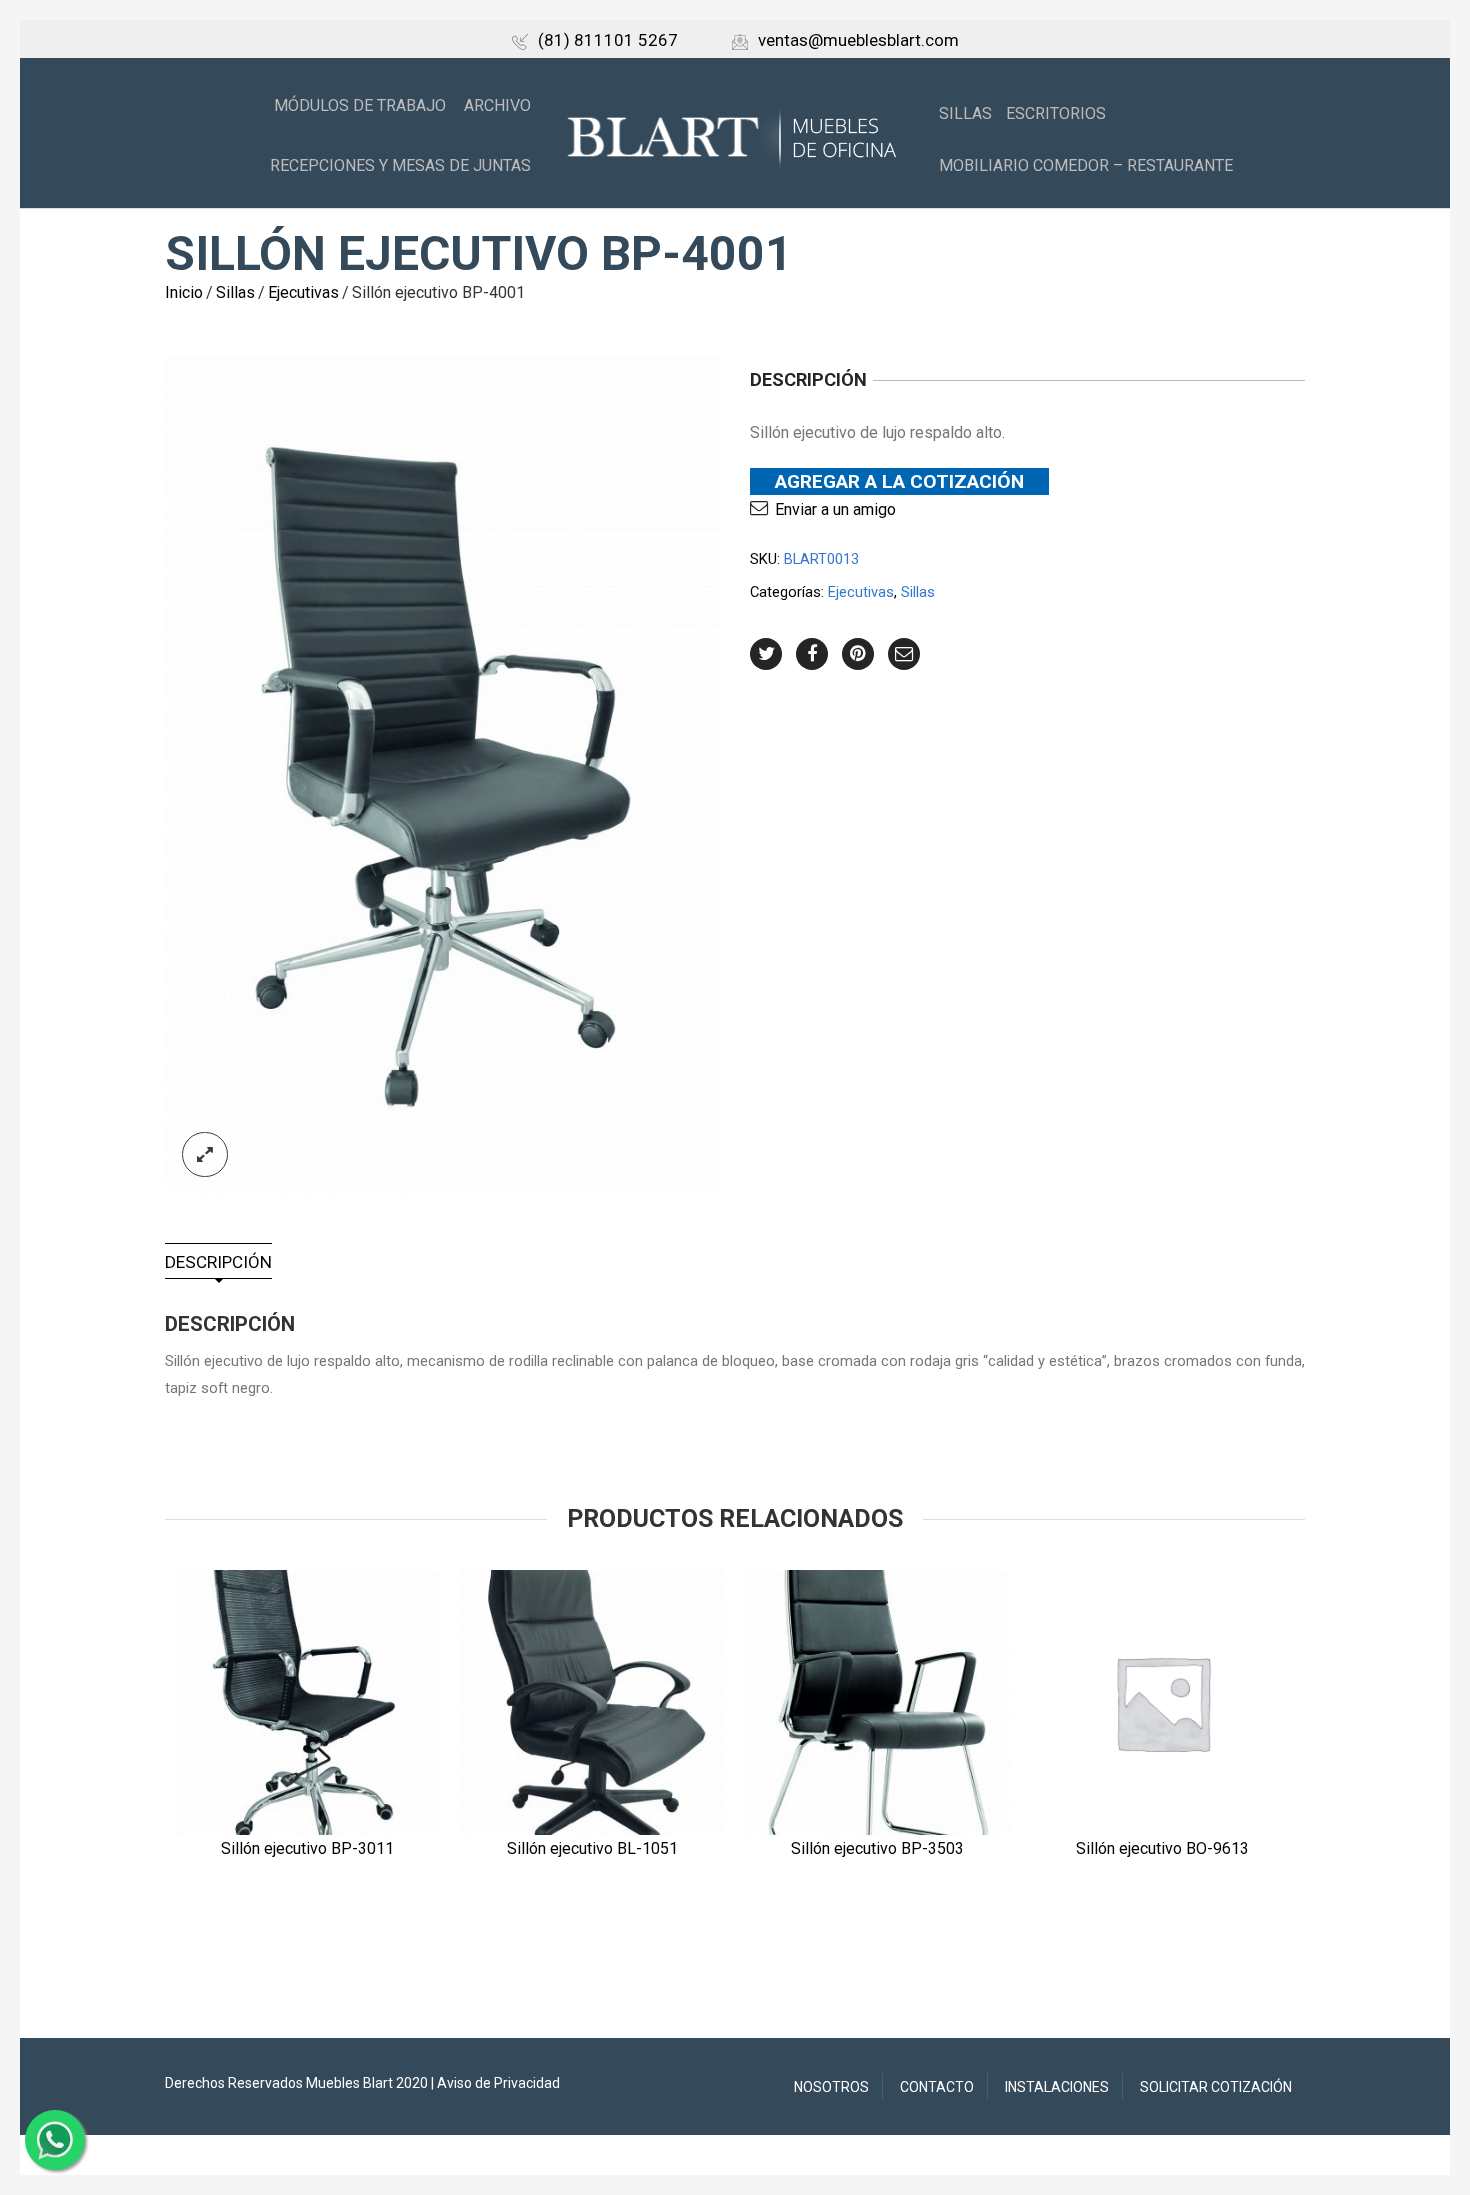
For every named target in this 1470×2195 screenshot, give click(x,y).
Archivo (497, 105)
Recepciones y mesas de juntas (400, 165)
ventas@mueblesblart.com (858, 40)
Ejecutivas (303, 292)
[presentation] (137, 1717)
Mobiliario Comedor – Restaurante (1086, 165)
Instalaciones (1057, 2087)
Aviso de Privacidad (498, 2083)
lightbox (205, 1155)
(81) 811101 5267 (608, 40)
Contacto (937, 2087)
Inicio (184, 292)
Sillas (965, 113)
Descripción (218, 1262)
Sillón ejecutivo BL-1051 (592, 1848)
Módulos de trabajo (360, 105)
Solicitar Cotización (1216, 2087)
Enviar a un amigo (835, 509)
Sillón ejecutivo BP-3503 (877, 1848)
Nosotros (831, 2087)
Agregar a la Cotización (899, 481)
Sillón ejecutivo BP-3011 (307, 1848)
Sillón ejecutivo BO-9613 (1162, 1848)
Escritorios (1056, 113)
